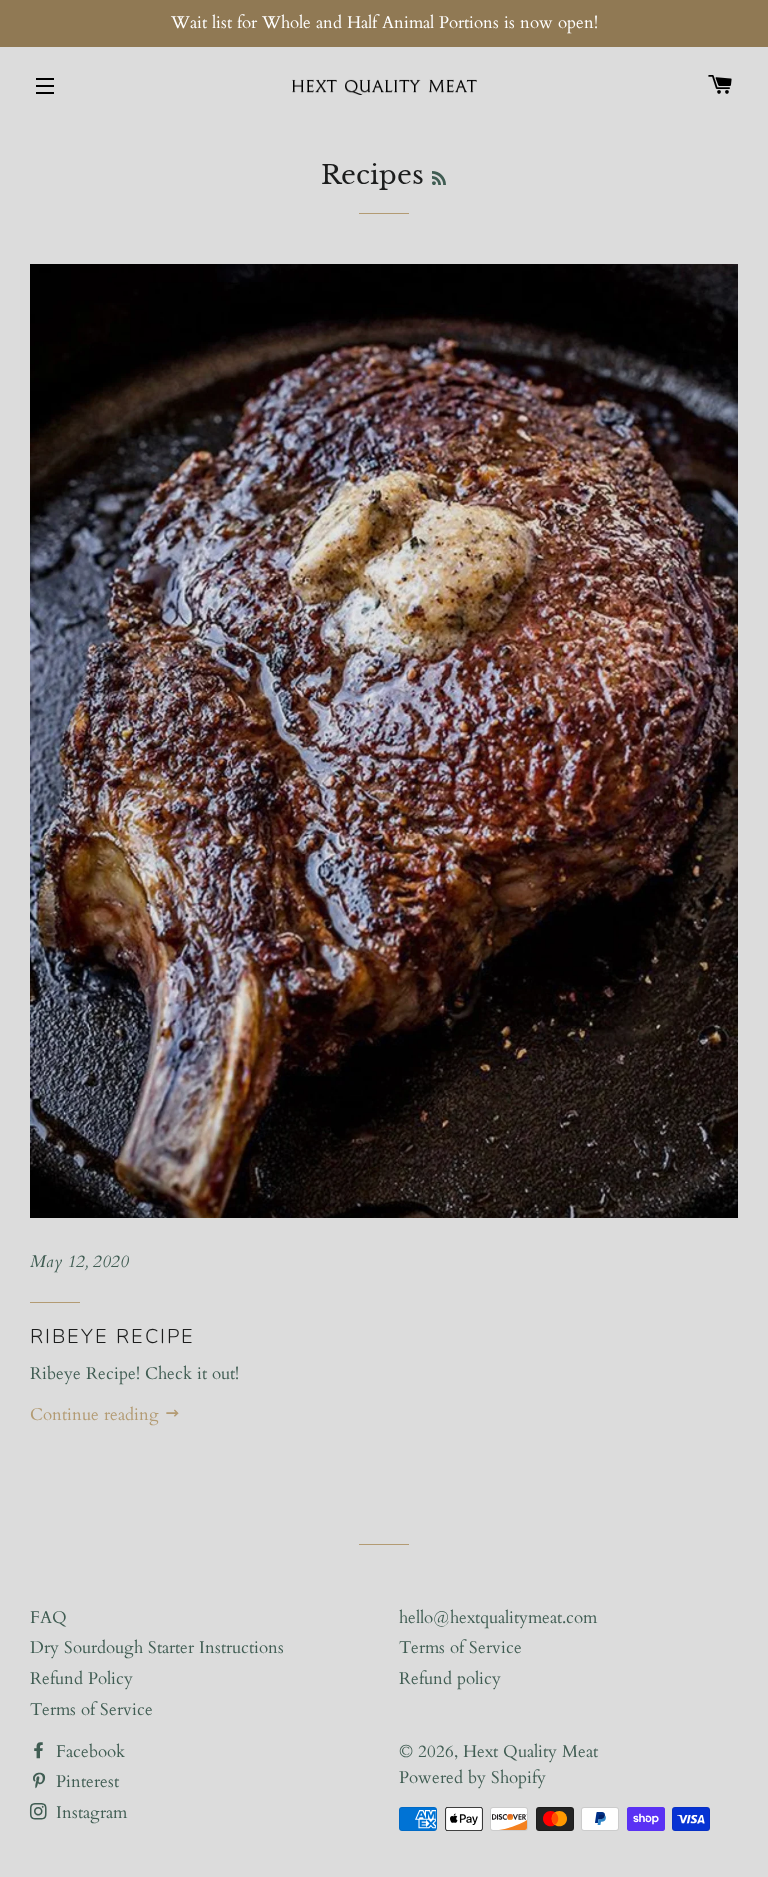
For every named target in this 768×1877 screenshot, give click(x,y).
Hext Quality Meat (530, 1751)
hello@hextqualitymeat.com (498, 1617)
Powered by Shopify (472, 1777)
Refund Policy (81, 1678)
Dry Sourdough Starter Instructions (157, 1647)
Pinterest (85, 1781)
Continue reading (97, 1414)
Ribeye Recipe (112, 1336)
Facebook (88, 1751)
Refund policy (450, 1678)
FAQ (48, 1617)
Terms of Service (91, 1709)
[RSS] (439, 178)
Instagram (89, 1812)
